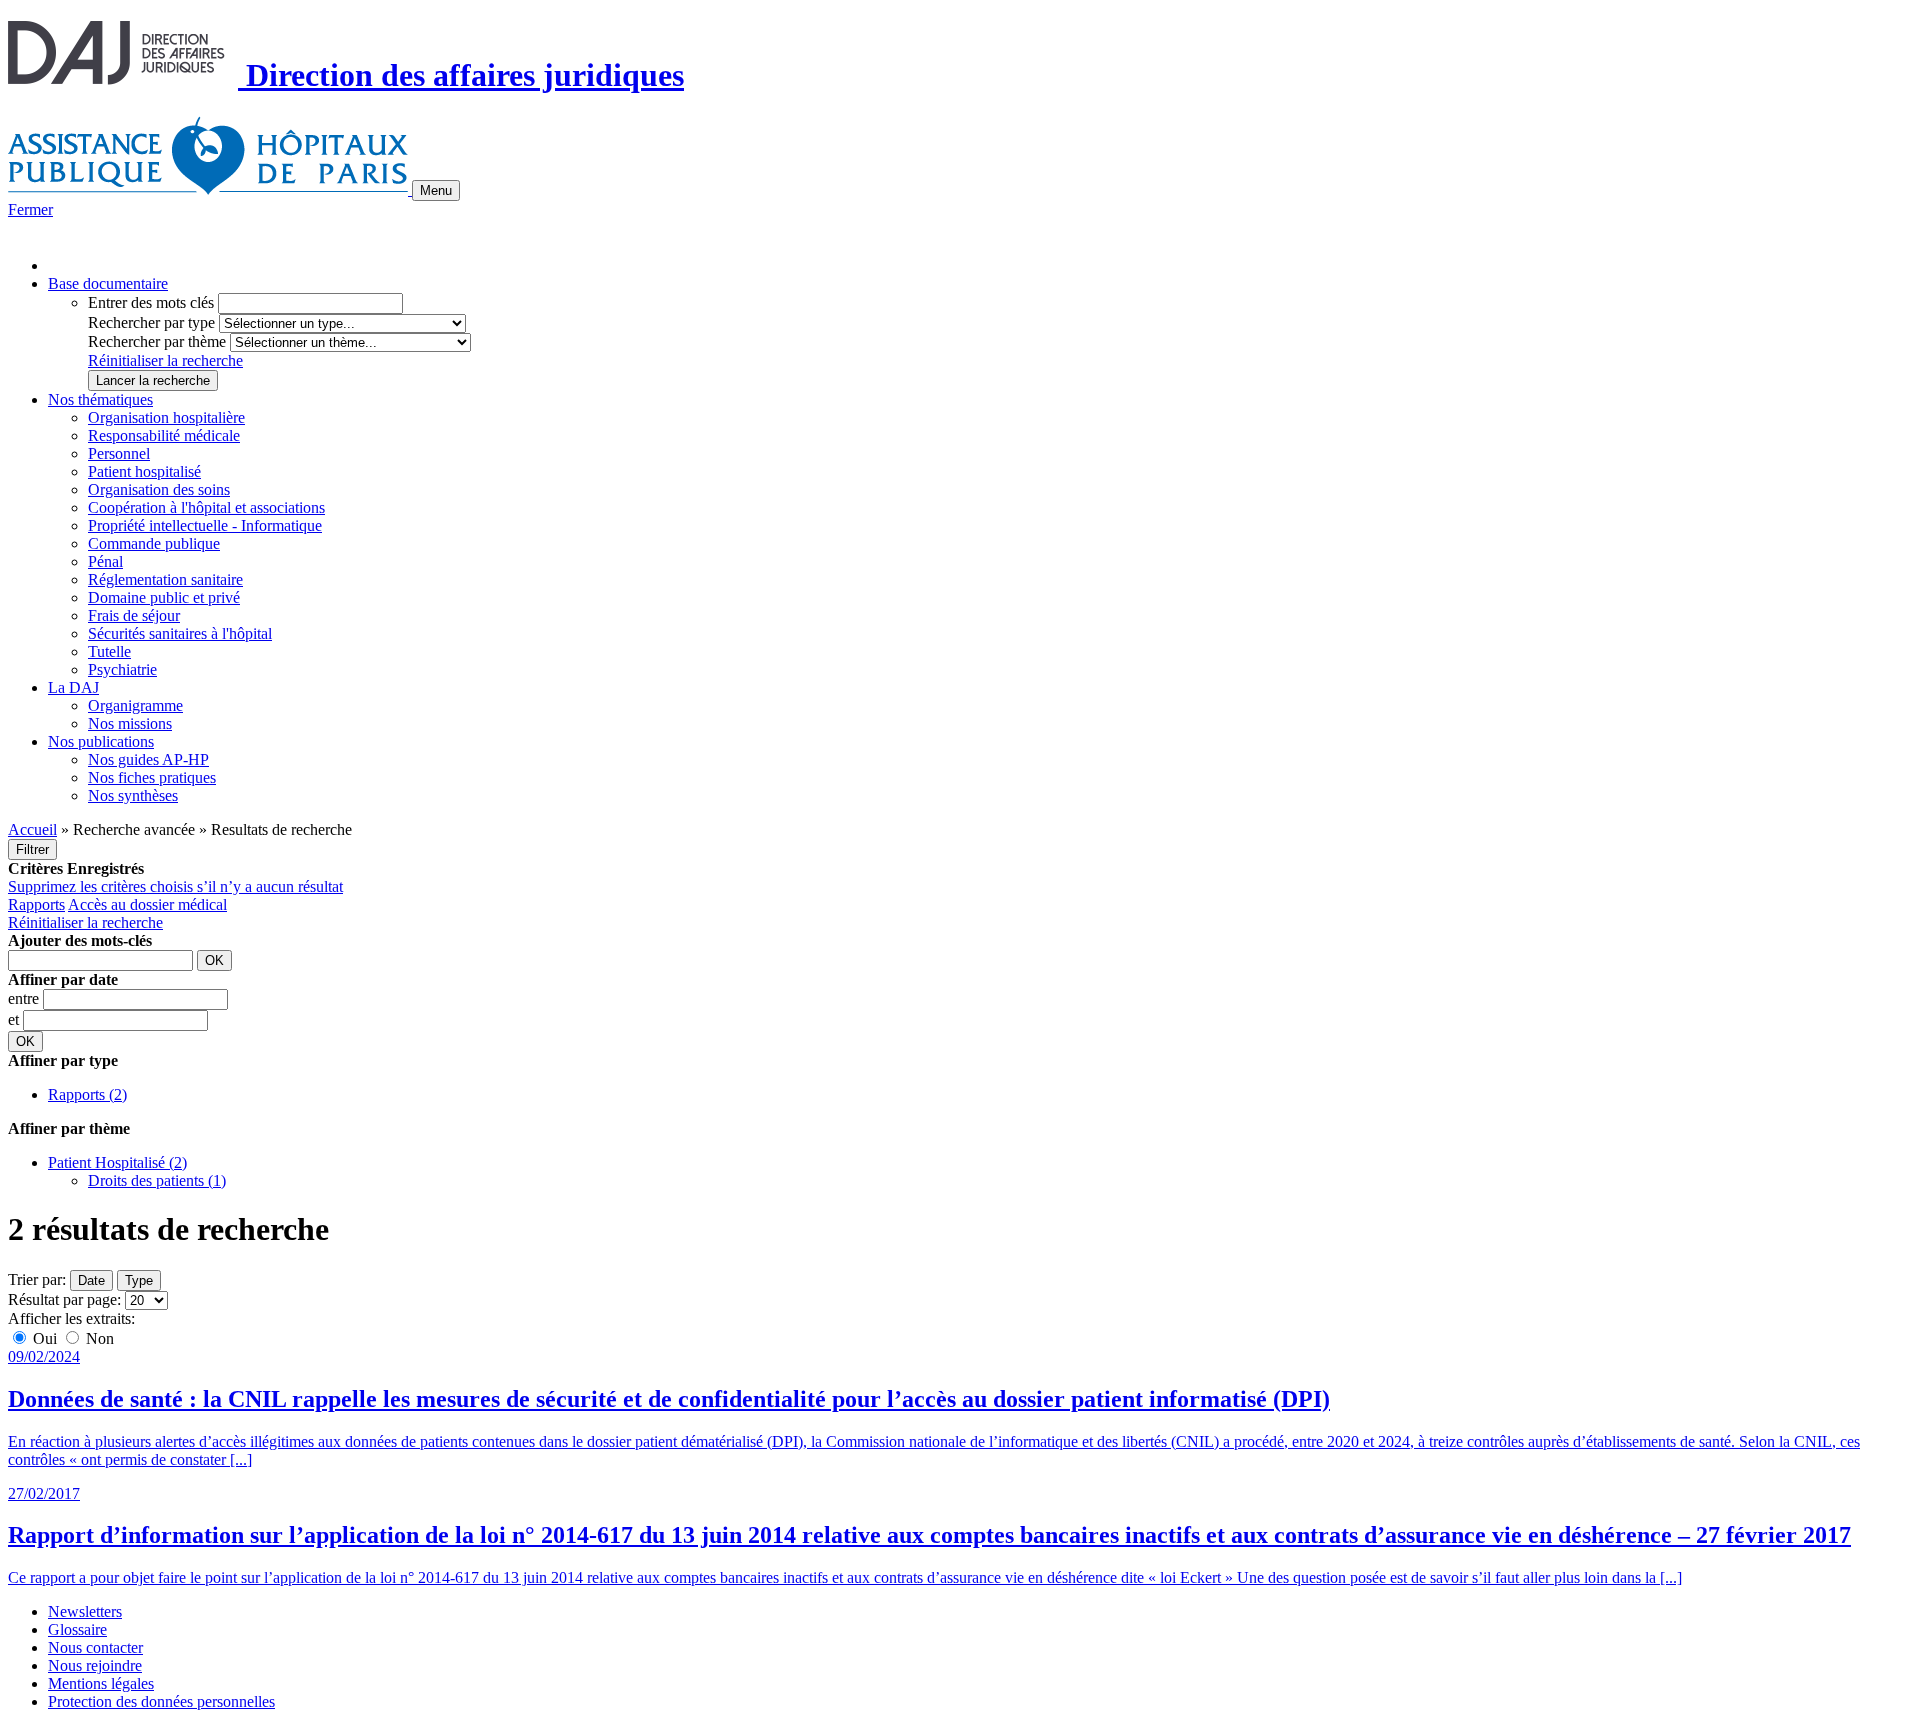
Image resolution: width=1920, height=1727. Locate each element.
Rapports (36, 904)
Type (139, 1280)
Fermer (30, 209)
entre (25, 998)
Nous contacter (95, 1647)
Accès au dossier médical (147, 904)
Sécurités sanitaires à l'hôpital (180, 633)
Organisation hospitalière (166, 417)
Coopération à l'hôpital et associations (206, 507)
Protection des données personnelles (161, 1701)
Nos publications (101, 741)
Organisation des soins (159, 489)
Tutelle (109, 651)
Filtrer (32, 849)
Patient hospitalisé (144, 471)
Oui (45, 1338)
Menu (436, 190)
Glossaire (77, 1629)
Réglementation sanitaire (165, 579)
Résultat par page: (64, 1299)
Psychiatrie (122, 669)
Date (91, 1280)
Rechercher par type (151, 322)
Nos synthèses (133, 795)
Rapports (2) (87, 1094)
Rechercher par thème (157, 341)
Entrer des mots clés (151, 302)
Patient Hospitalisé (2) (117, 1162)
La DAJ (73, 687)
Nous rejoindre (95, 1665)
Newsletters (85, 1611)
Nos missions (130, 723)
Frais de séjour (134, 615)
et (15, 1019)
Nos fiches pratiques (152, 777)
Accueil (32, 829)
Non (98, 1338)
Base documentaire (108, 283)
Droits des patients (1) (157, 1180)
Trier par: (37, 1279)
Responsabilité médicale (164, 435)
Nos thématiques (100, 399)
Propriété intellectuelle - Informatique (205, 525)
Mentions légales (101, 1683)
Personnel (119, 453)
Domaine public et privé (164, 597)
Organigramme (135, 705)
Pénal (105, 561)
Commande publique (154, 543)
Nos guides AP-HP (148, 759)
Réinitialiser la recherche (165, 360)
